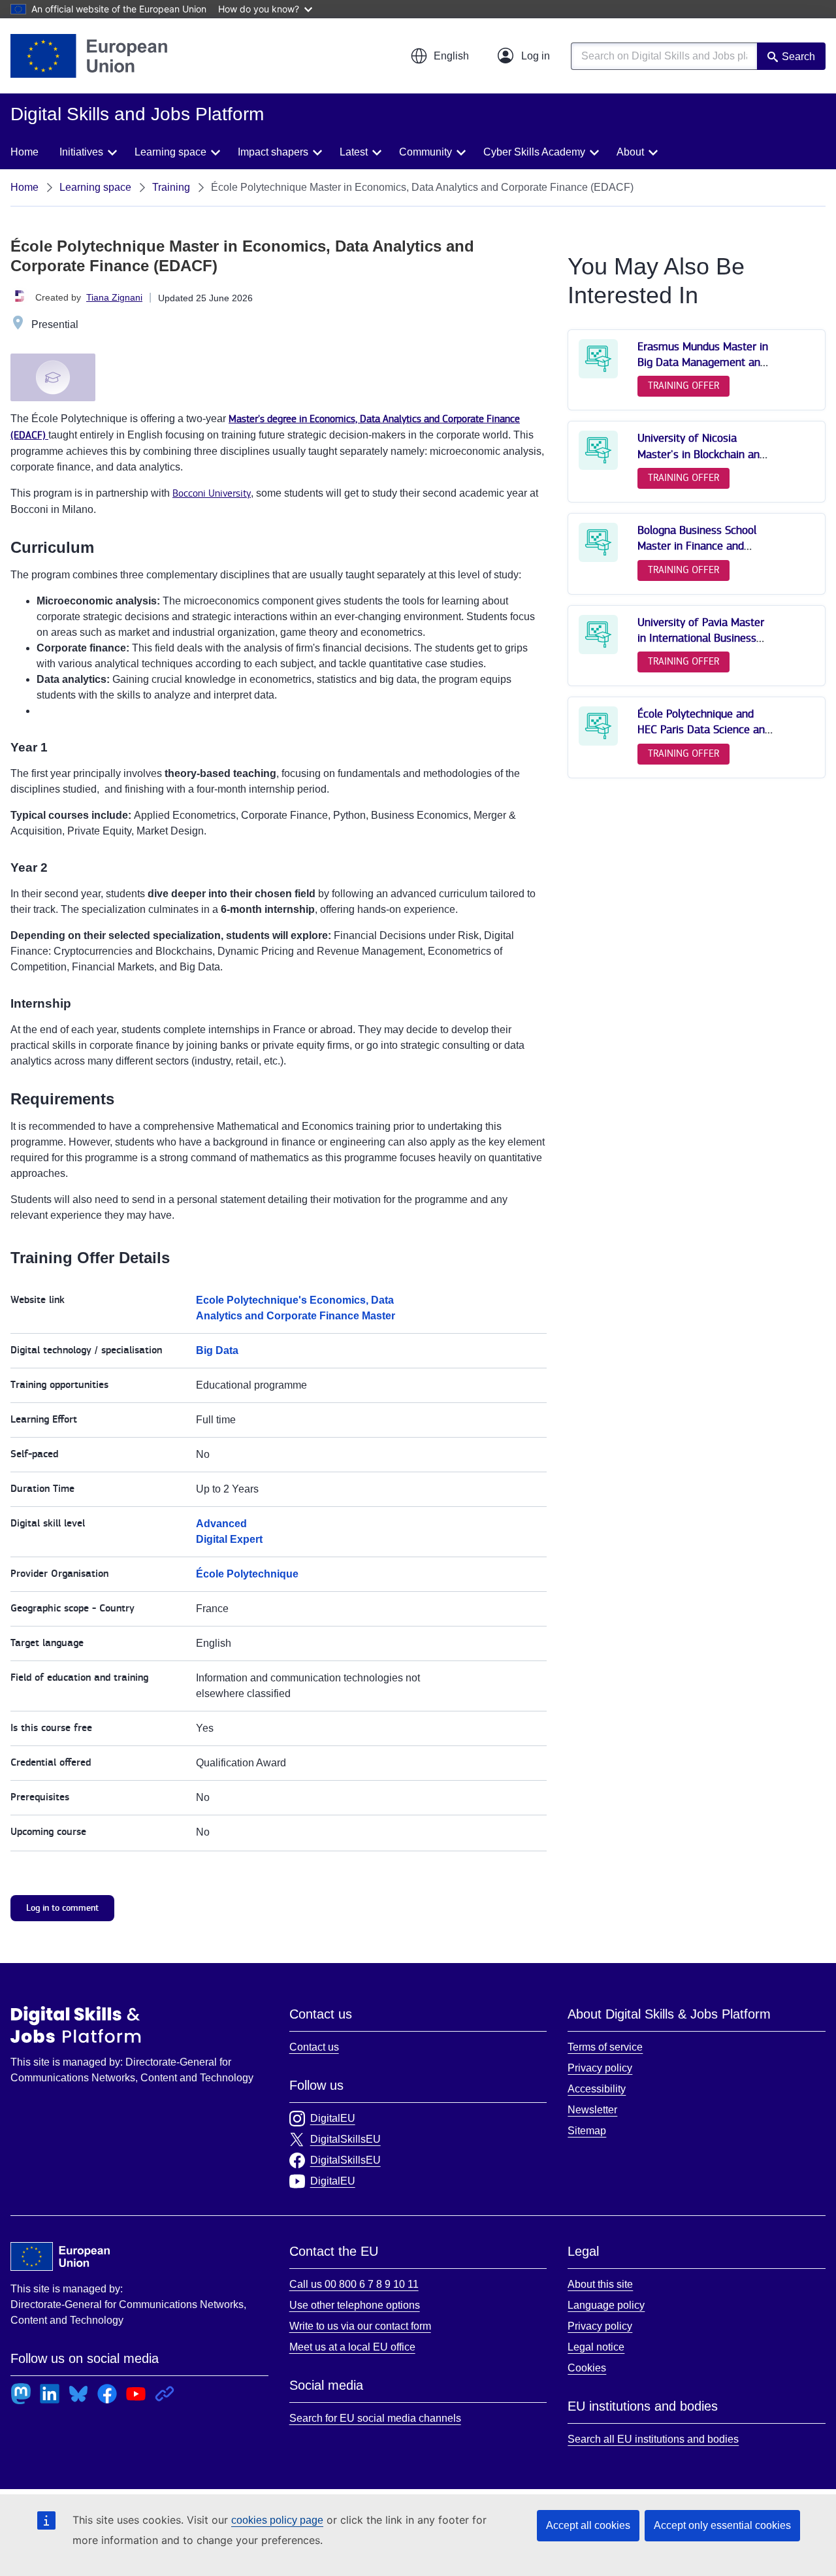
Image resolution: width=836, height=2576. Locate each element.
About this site (600, 2284)
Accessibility (597, 2089)
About (630, 152)
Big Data (217, 1350)
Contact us (314, 2047)
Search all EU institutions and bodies (653, 2439)
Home (24, 152)
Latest (354, 152)
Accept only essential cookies (722, 2525)
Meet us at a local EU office (352, 2347)
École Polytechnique (247, 1574)
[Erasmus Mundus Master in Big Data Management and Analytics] (598, 375)
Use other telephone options (355, 2305)
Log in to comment (62, 1908)
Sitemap (587, 2131)
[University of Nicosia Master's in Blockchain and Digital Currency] (598, 467)
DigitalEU (333, 2118)
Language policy (606, 2305)
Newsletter (592, 2110)
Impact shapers (273, 152)
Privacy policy (600, 2068)
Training (171, 187)
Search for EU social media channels (375, 2418)
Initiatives (81, 152)
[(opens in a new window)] (89, 56)
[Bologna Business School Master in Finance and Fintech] (598, 559)
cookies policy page (277, 2520)
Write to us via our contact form (360, 2326)
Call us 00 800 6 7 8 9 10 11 (354, 2284)
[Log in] (524, 56)
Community (426, 152)
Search (798, 57)
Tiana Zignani (114, 297)
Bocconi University (212, 494)
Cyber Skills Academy (534, 152)
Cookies (587, 2368)
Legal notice (596, 2347)
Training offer (683, 386)
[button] (440, 56)
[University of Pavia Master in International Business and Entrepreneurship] (598, 651)
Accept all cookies (588, 2525)
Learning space (170, 152)
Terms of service (605, 2047)
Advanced (221, 1524)
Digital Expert (229, 1539)
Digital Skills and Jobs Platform (76, 2024)
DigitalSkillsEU (346, 2139)
